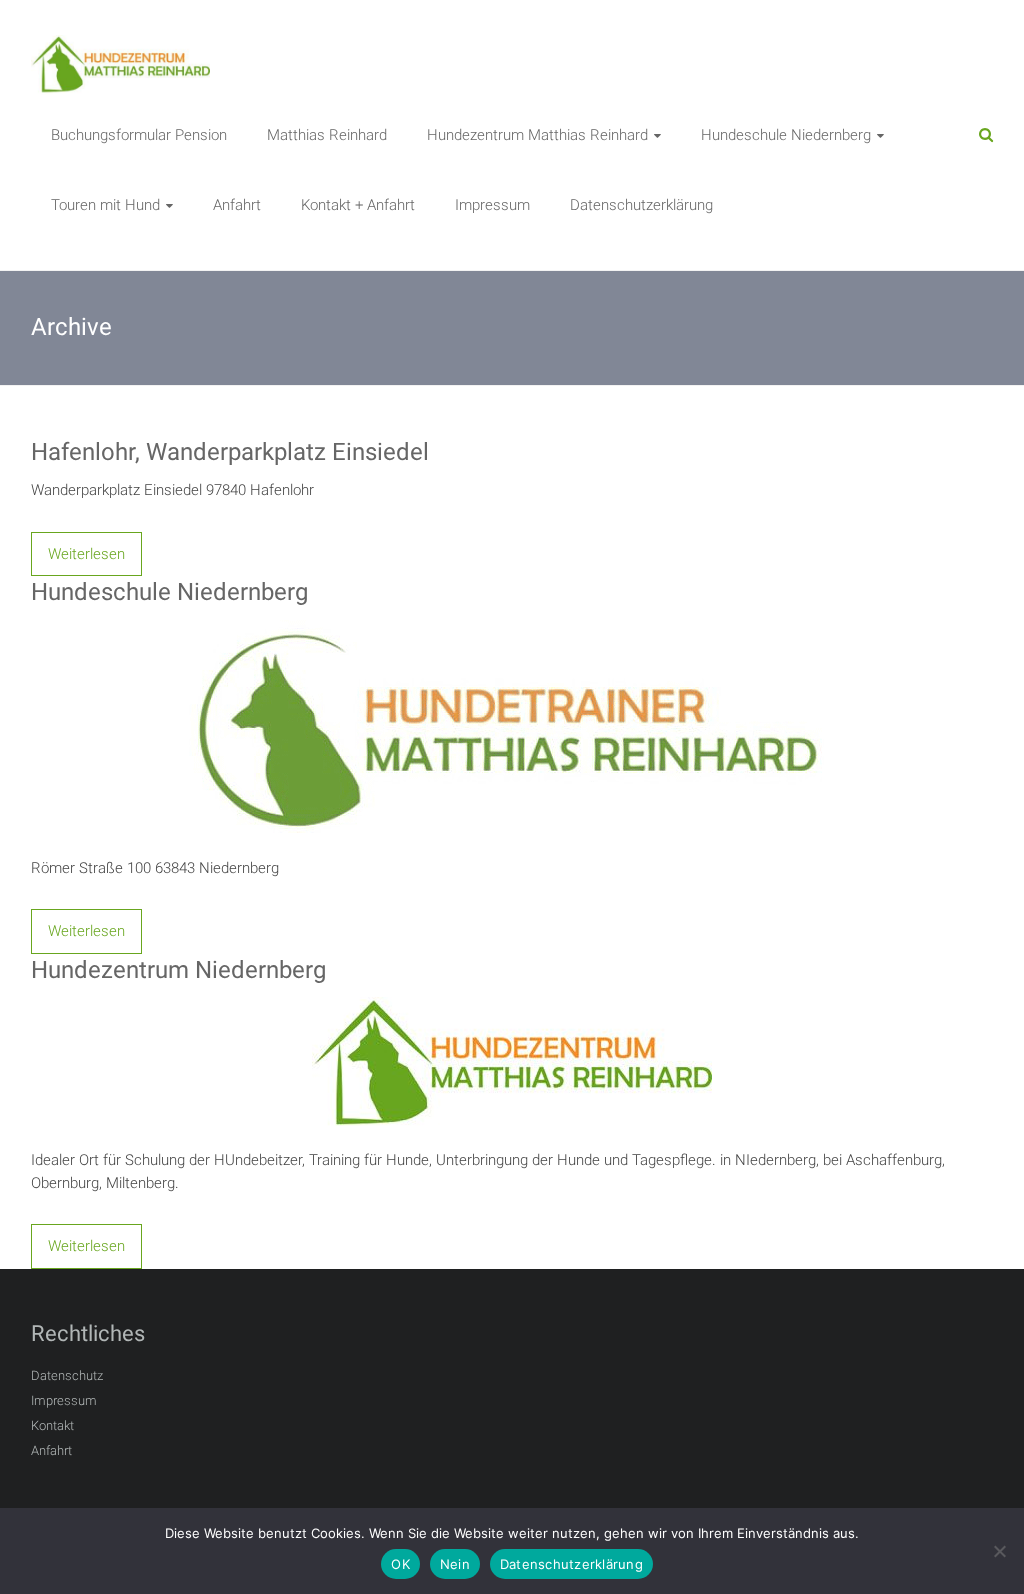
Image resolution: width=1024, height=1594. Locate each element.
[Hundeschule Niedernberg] (512, 631)
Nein (455, 1564)
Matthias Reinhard (327, 135)
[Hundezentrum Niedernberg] (512, 1008)
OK (400, 1564)
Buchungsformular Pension (139, 135)
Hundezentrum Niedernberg (178, 970)
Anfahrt (237, 205)
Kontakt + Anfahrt (358, 205)
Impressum (492, 205)
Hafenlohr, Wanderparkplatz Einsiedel (230, 452)
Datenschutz (67, 1375)
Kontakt (52, 1425)
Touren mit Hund (105, 205)
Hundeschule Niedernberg (786, 135)
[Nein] (999, 1551)
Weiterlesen (86, 554)
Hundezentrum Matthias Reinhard (537, 135)
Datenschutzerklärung (641, 205)
